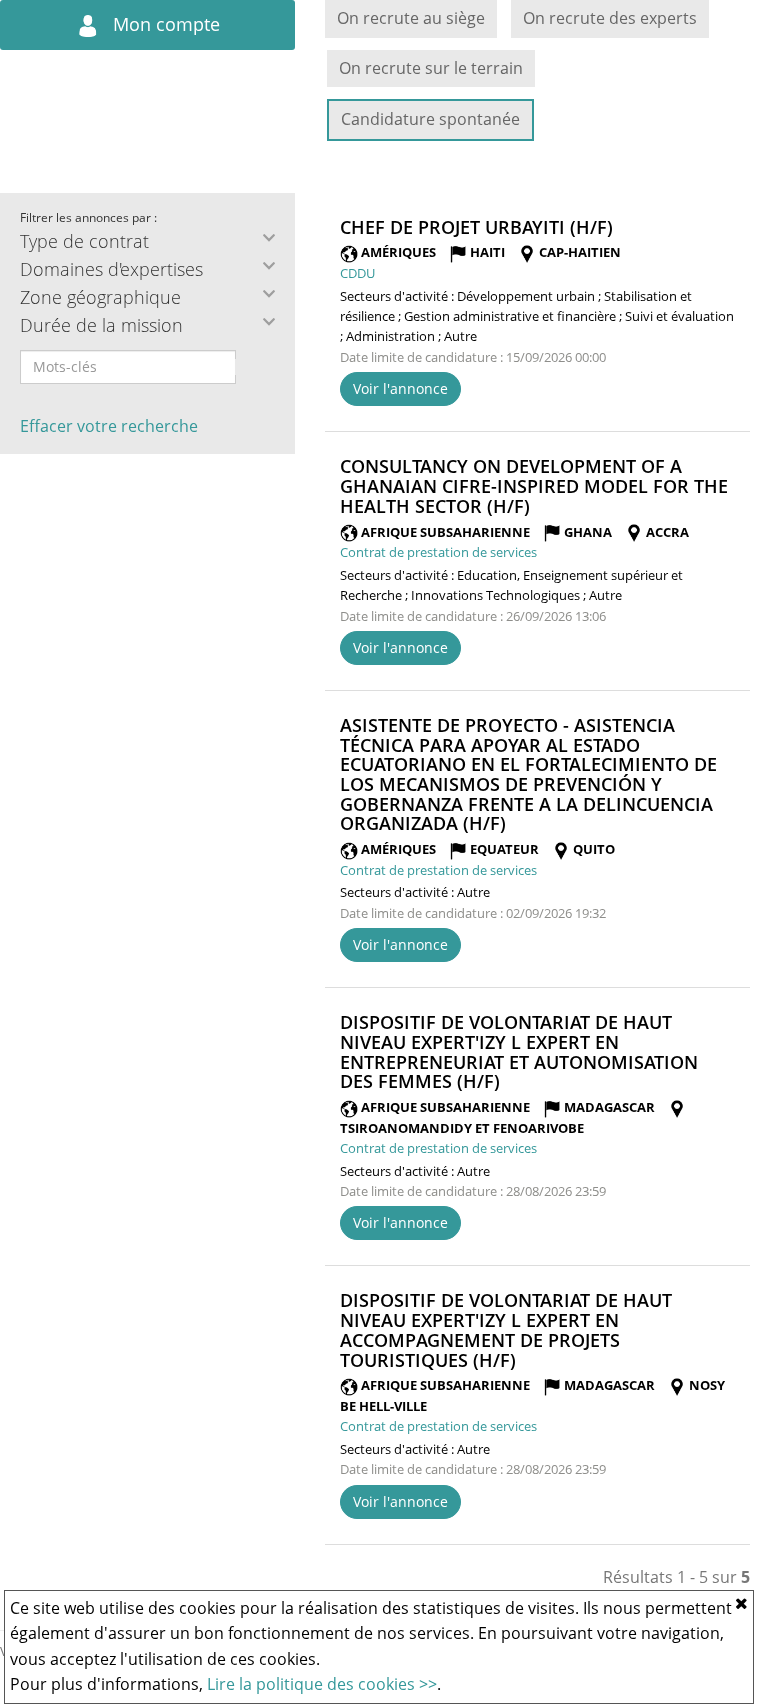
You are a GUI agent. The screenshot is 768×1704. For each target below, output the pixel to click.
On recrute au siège (411, 18)
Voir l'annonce (400, 388)
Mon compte (164, 24)
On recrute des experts (610, 18)
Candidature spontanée (430, 119)
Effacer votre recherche (109, 426)
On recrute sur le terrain (431, 68)
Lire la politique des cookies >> (322, 1684)
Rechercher (249, 367)
